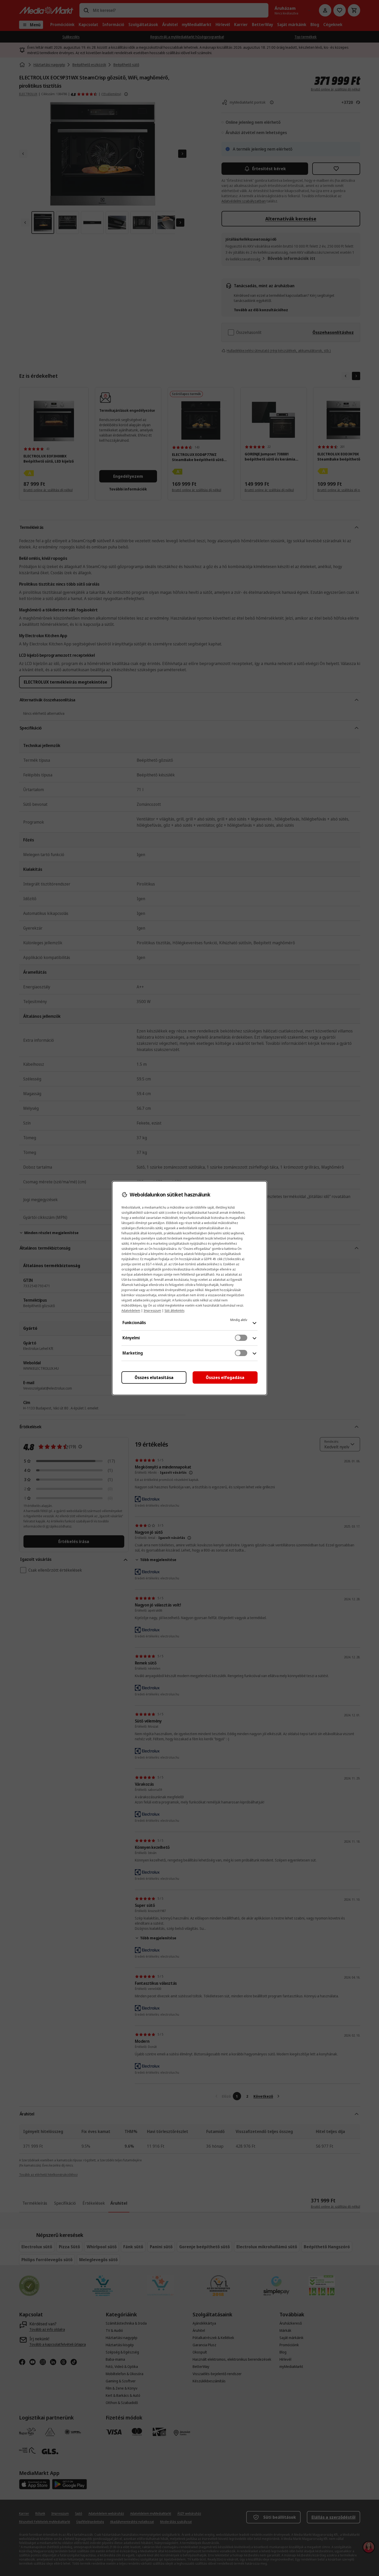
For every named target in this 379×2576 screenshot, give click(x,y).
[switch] (241, 1338)
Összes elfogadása (225, 1377)
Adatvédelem (131, 1311)
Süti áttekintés (174, 1311)
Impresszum (152, 1311)
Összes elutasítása (154, 1377)
